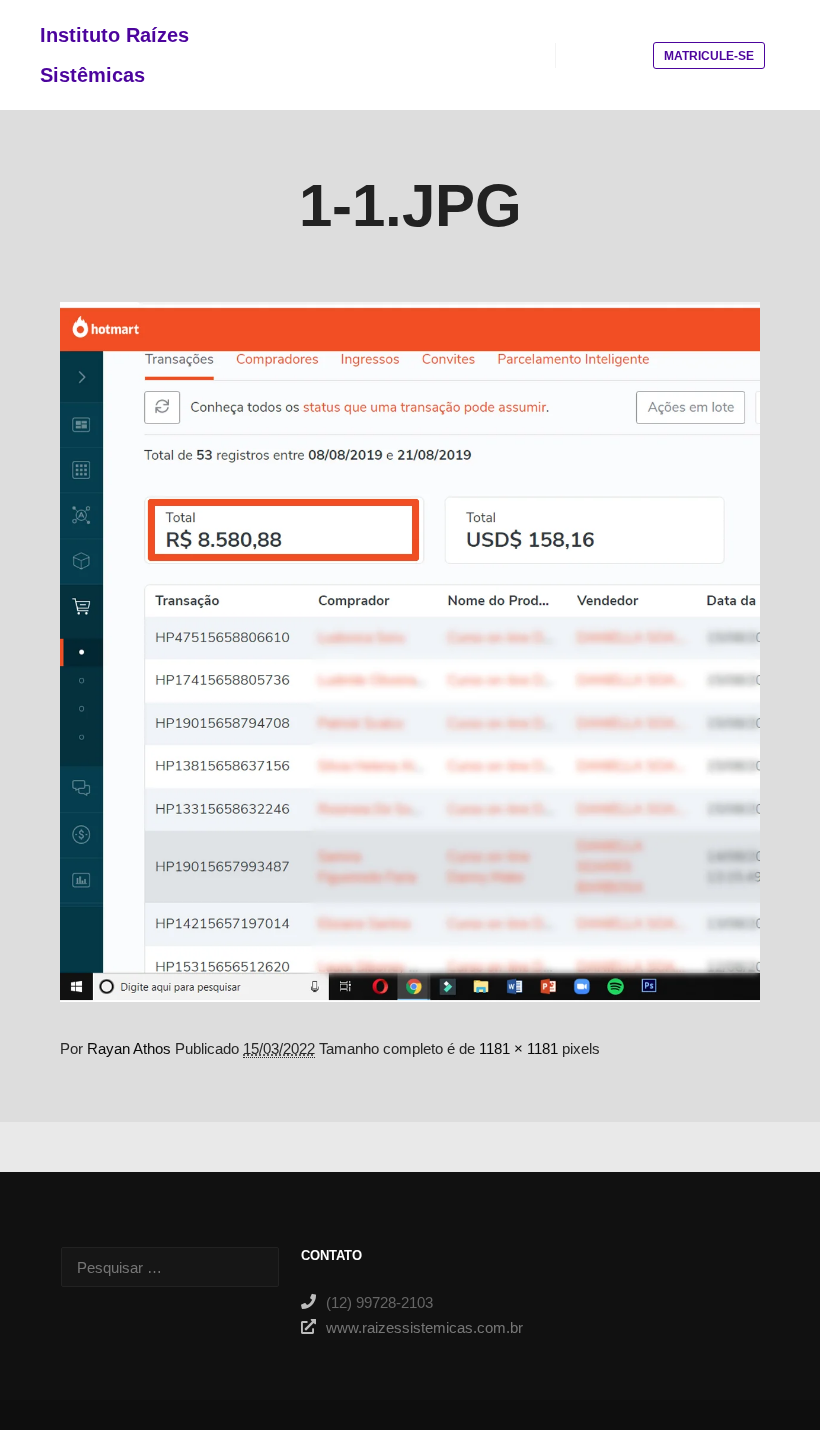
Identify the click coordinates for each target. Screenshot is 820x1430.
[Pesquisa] (589, 55)
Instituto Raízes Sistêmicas (114, 55)
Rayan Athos (129, 1048)
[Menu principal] (625, 55)
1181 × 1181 (518, 1048)
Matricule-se (709, 56)
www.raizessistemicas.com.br (422, 1327)
